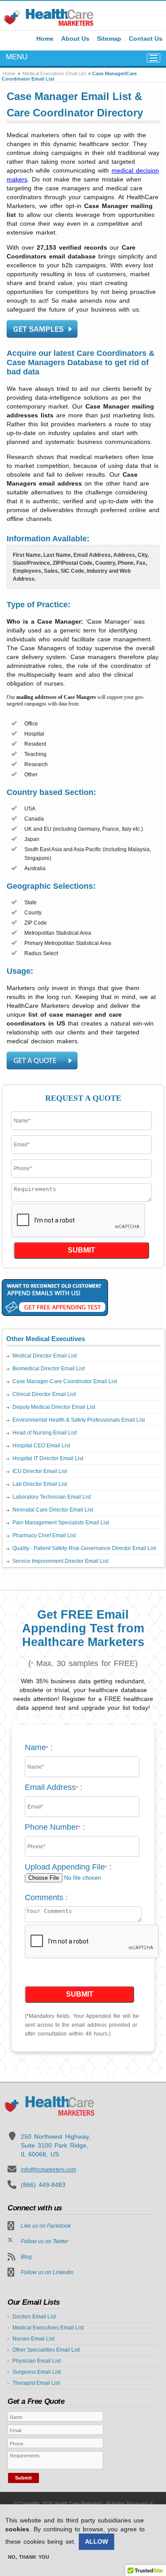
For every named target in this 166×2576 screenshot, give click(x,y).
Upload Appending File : (68, 1867)
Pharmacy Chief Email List (44, 1535)
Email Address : (54, 1787)
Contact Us (146, 39)
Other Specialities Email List (46, 2350)
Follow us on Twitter (44, 2241)
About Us (75, 39)
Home (45, 39)
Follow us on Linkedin (47, 2272)
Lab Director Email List (40, 1484)
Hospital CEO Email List (41, 1446)
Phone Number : (55, 1827)
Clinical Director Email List (44, 1394)
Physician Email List (37, 2361)
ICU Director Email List (40, 1471)
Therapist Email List (36, 2383)
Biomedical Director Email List (48, 1369)
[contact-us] (42, 329)
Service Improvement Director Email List (60, 1561)
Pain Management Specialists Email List (61, 1523)
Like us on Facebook (46, 2226)
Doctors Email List (34, 2317)
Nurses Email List (33, 2339)
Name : (39, 1747)
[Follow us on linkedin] (11, 2273)
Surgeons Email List (37, 2372)
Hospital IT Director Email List (48, 1458)
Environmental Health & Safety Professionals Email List (79, 1420)
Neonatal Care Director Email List (53, 1510)
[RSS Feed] (12, 2257)
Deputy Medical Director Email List (54, 1407)
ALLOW (97, 2541)
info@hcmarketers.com (48, 2170)
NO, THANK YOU (29, 2557)
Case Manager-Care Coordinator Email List (65, 1381)
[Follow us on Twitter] (10, 2239)
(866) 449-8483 (43, 2185)
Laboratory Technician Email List (52, 1497)
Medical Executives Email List (54, 73)
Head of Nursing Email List (44, 1433)
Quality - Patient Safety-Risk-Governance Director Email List (84, 1548)
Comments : (46, 1897)
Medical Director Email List (44, 1356)
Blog (26, 2257)
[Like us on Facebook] (11, 2226)
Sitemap (109, 39)
